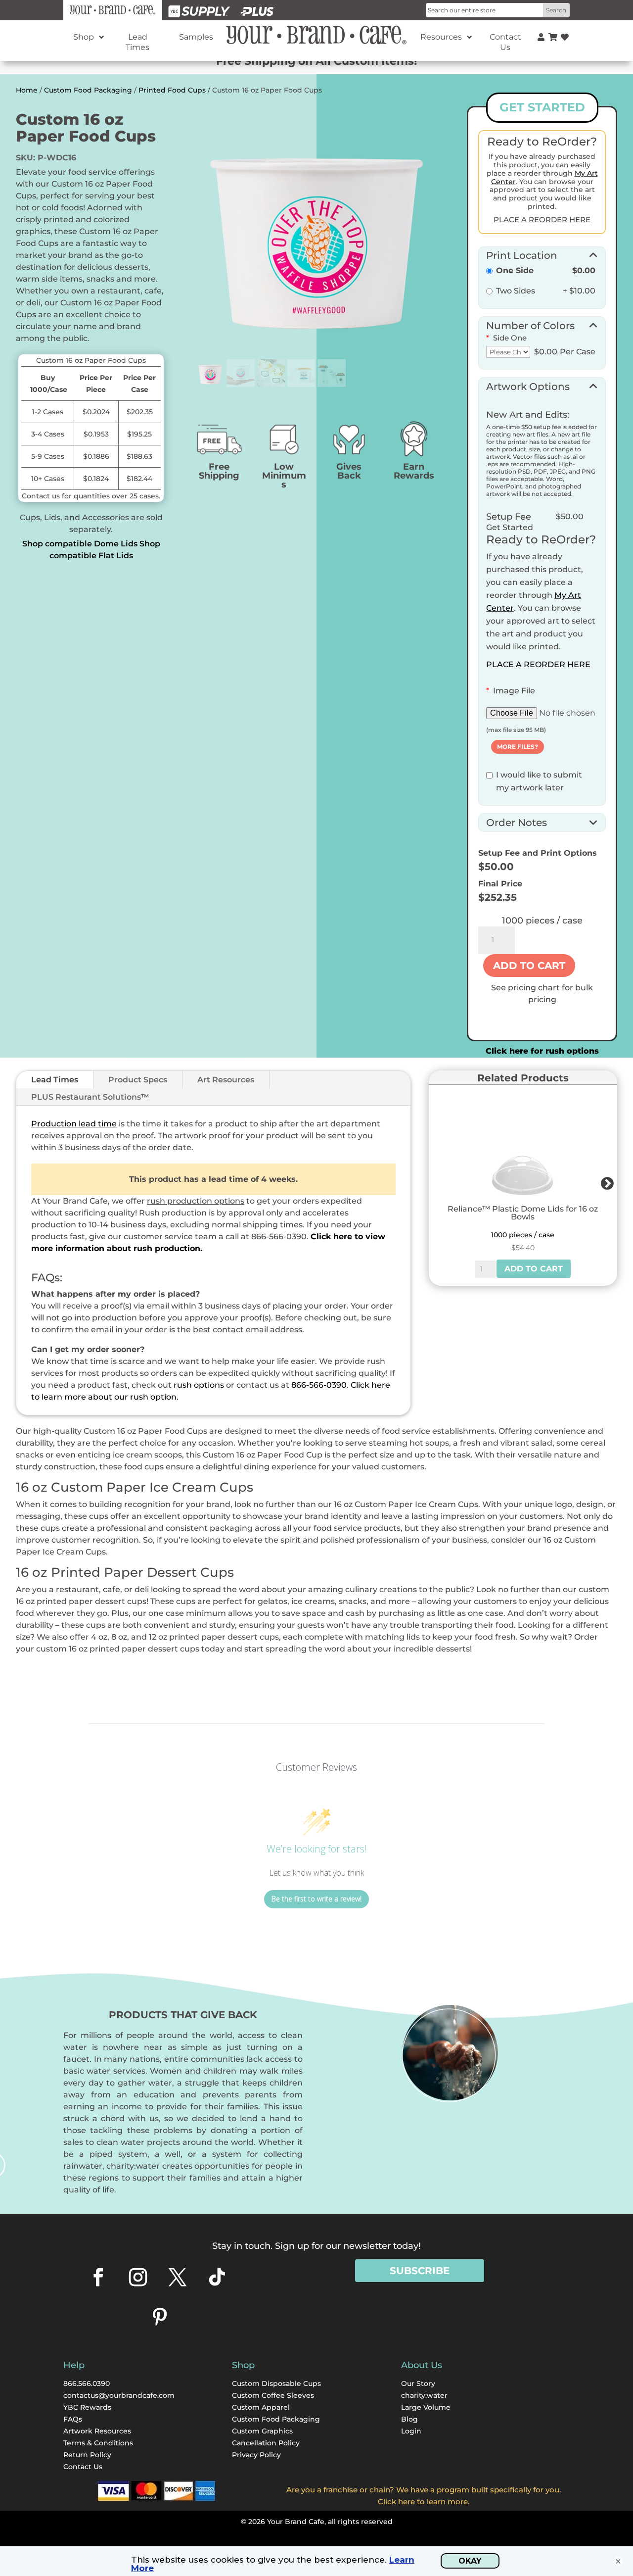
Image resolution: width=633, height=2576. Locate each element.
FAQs (73, 2419)
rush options (199, 1385)
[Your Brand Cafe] (113, 10)
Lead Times (55, 1080)
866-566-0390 (319, 1385)
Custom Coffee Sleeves (273, 2395)
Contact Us (83, 2467)
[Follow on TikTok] (217, 2277)
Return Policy (87, 2455)
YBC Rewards (87, 2407)
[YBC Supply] (199, 10)
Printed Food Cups (172, 90)
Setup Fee (509, 517)
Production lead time (74, 1124)
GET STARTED (542, 107)
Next (605, 1181)
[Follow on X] (178, 2277)
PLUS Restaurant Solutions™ (90, 1097)
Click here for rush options (542, 1051)
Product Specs (138, 1080)
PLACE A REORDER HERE (538, 664)
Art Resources (226, 1080)
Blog (409, 2419)
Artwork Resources (97, 2431)
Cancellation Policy (266, 2443)
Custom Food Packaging (88, 90)
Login (411, 2431)
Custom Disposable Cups (276, 2383)
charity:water (424, 2395)
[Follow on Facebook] (98, 2277)
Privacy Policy (256, 2455)
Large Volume (426, 2407)
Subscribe (420, 2271)
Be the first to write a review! (316, 1899)
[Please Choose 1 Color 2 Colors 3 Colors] (508, 352)
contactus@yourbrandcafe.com (119, 2395)
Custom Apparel (261, 2407)
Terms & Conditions (98, 2443)
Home (27, 90)
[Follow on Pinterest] (160, 2317)
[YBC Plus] (258, 10)
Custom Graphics (262, 2431)
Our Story (418, 2383)
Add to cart (529, 966)
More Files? (518, 747)
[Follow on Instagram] (138, 2277)
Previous (435, 1181)
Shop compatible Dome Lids (80, 544)
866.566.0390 (87, 2383)
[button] (542, 254)
